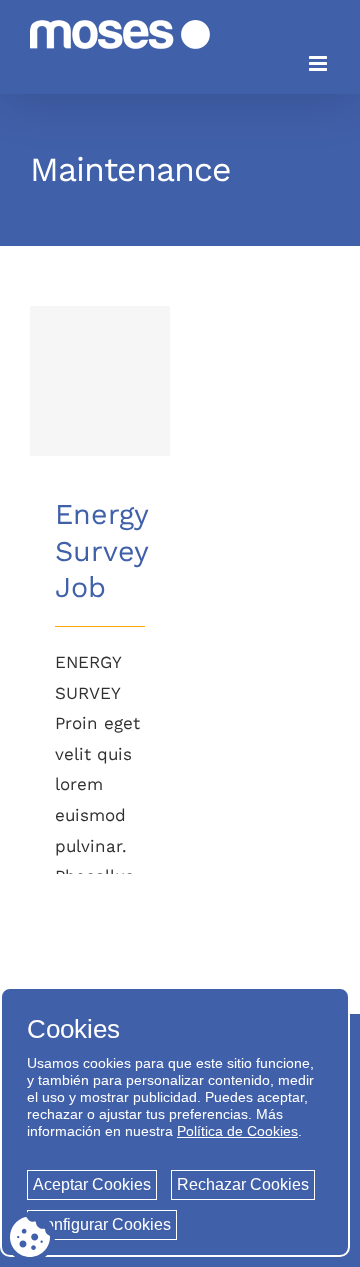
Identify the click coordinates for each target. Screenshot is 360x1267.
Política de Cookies (237, 1131)
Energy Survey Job (100, 353)
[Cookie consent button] (30, 1237)
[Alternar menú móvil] (319, 63)
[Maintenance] (100, 381)
